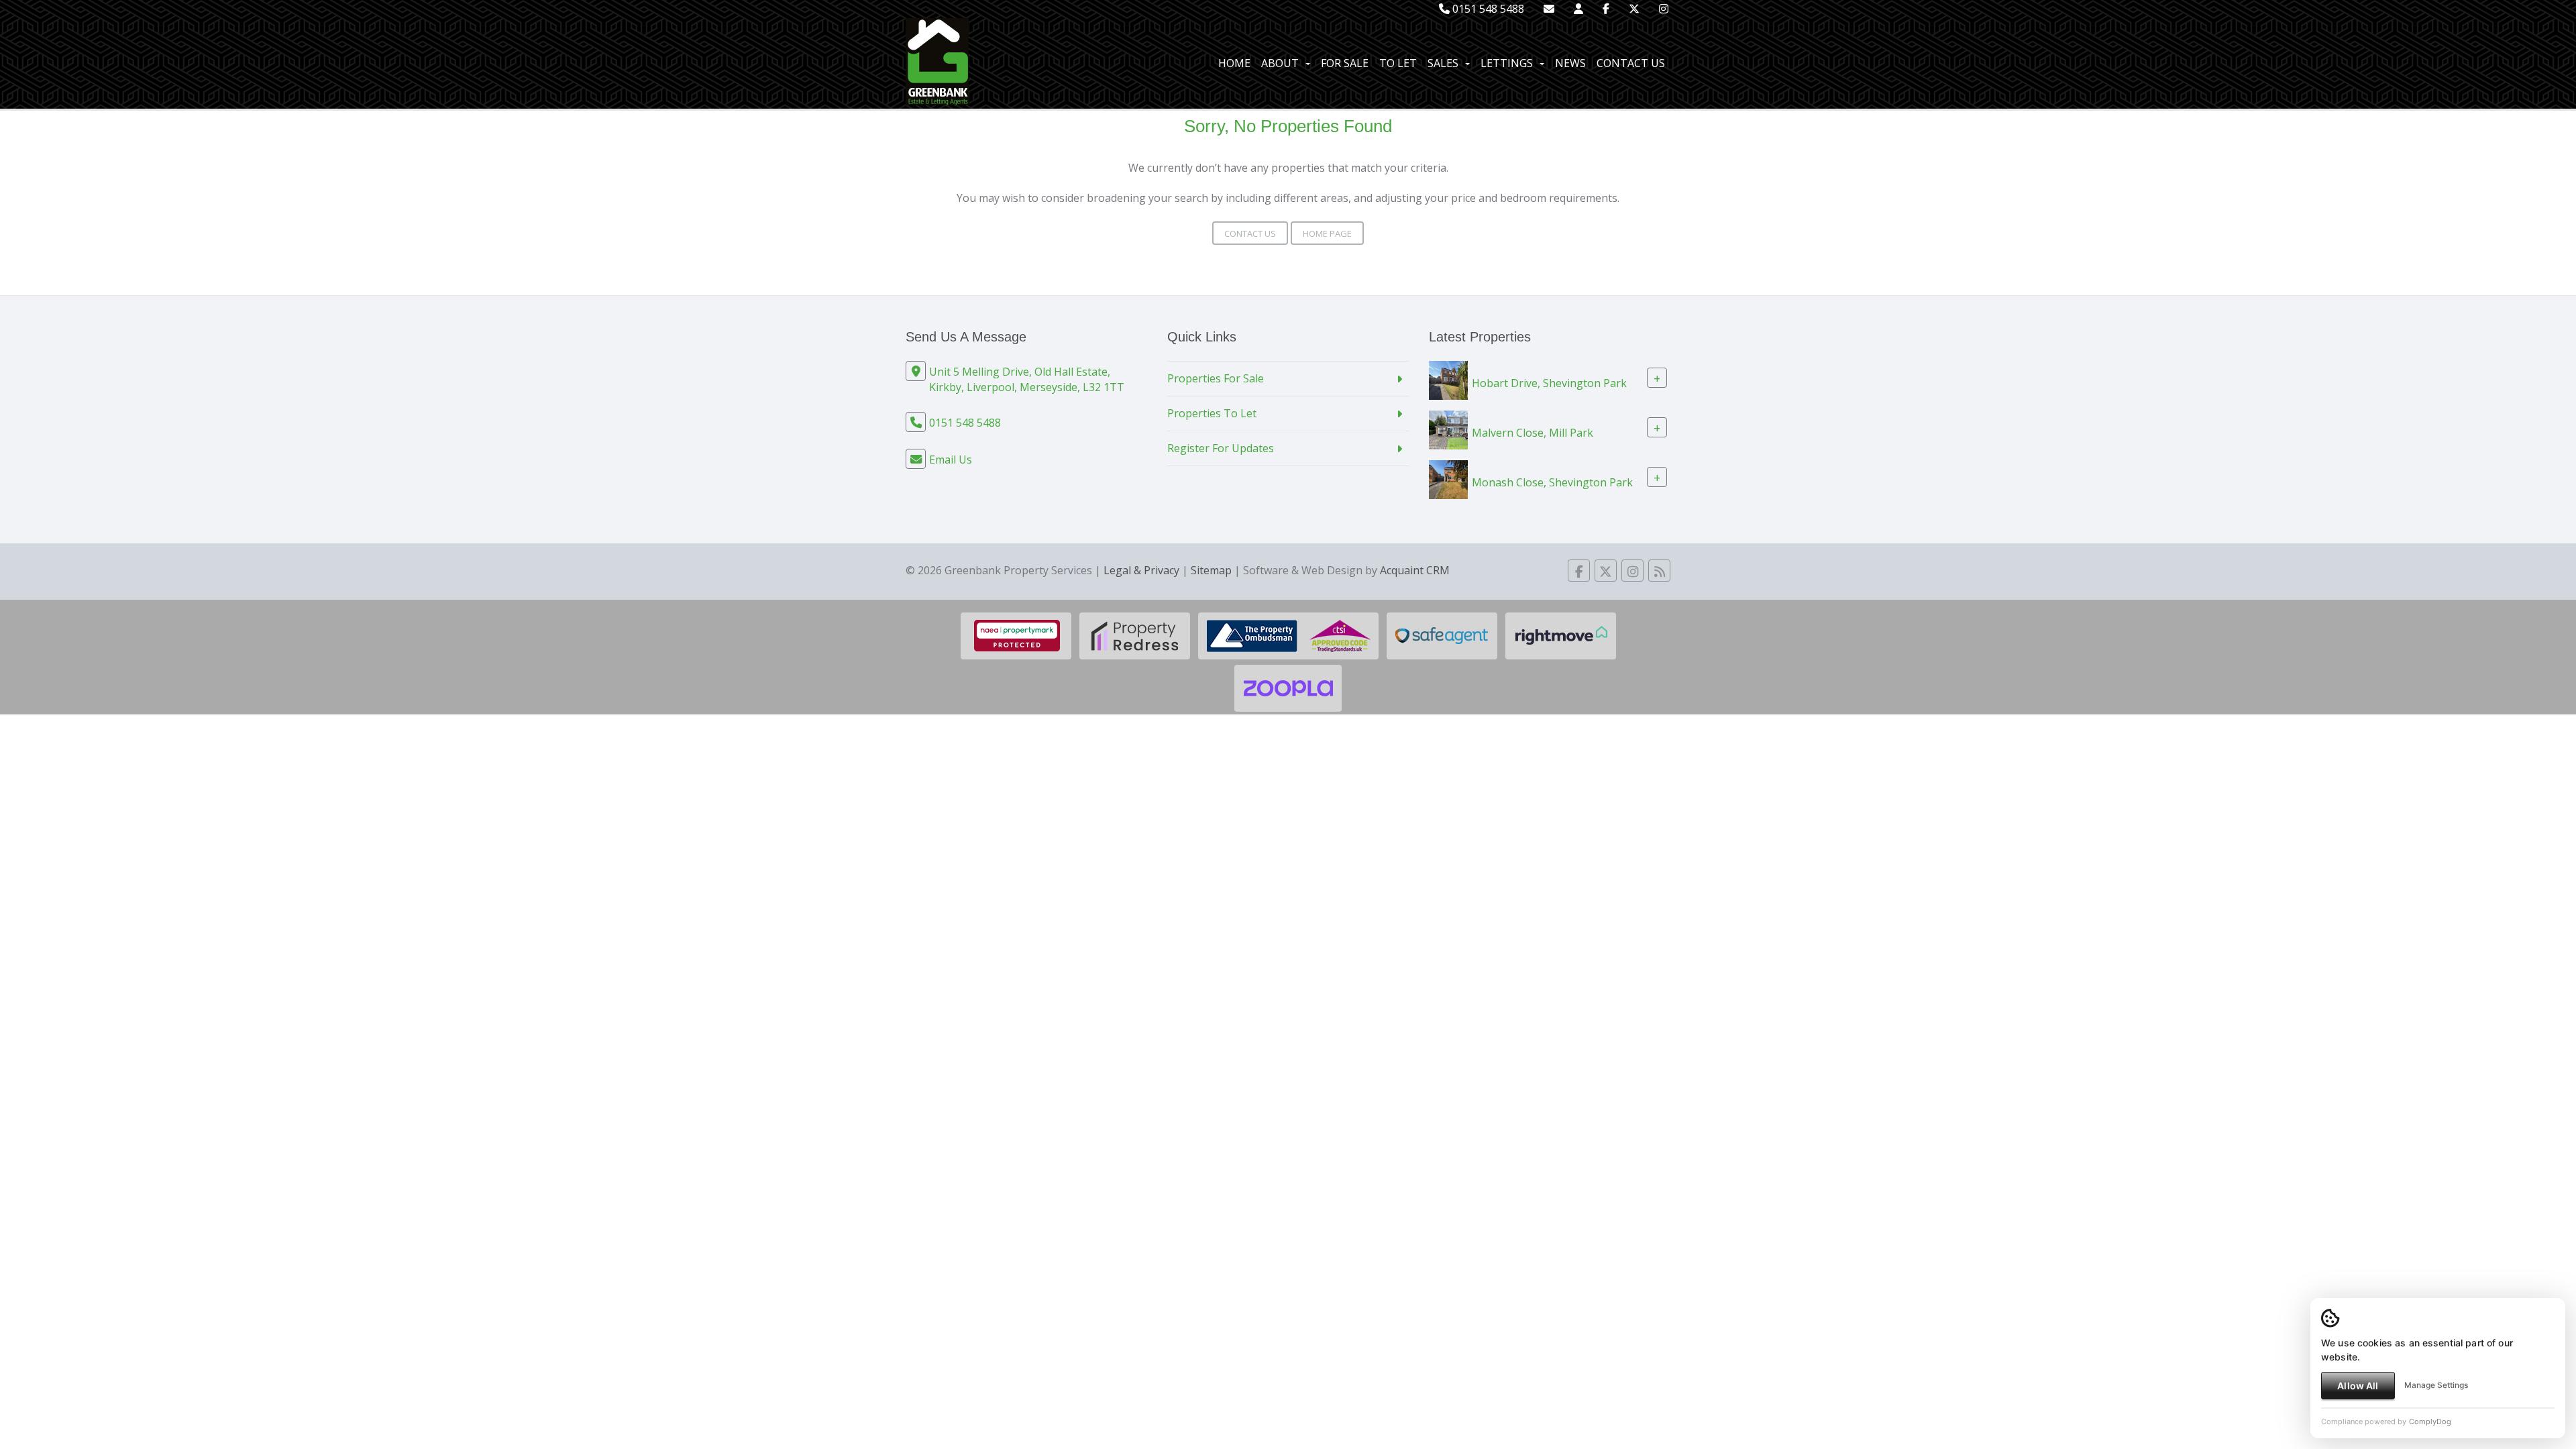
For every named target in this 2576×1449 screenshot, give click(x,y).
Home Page (1327, 233)
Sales (1443, 63)
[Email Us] (1549, 9)
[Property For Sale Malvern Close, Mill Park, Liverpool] (1448, 429)
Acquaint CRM (1415, 570)
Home (1234, 63)
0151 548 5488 (1487, 9)
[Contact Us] (1578, 9)
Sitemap (1211, 570)
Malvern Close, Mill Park (1533, 433)
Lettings (1507, 63)
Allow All (2358, 1386)
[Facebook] (1606, 9)
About (1280, 63)
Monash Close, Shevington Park (1552, 482)
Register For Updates (1221, 448)
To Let (1398, 63)
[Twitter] (1634, 9)
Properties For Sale (1216, 378)
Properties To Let (1212, 413)
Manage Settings (2436, 1385)
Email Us (951, 460)
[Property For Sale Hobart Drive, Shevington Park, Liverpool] (1448, 379)
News (1570, 63)
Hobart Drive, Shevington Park (1549, 383)
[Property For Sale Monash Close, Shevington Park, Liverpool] (1448, 478)
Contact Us (1631, 63)
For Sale (1345, 63)
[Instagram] (1664, 9)
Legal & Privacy (1141, 570)
